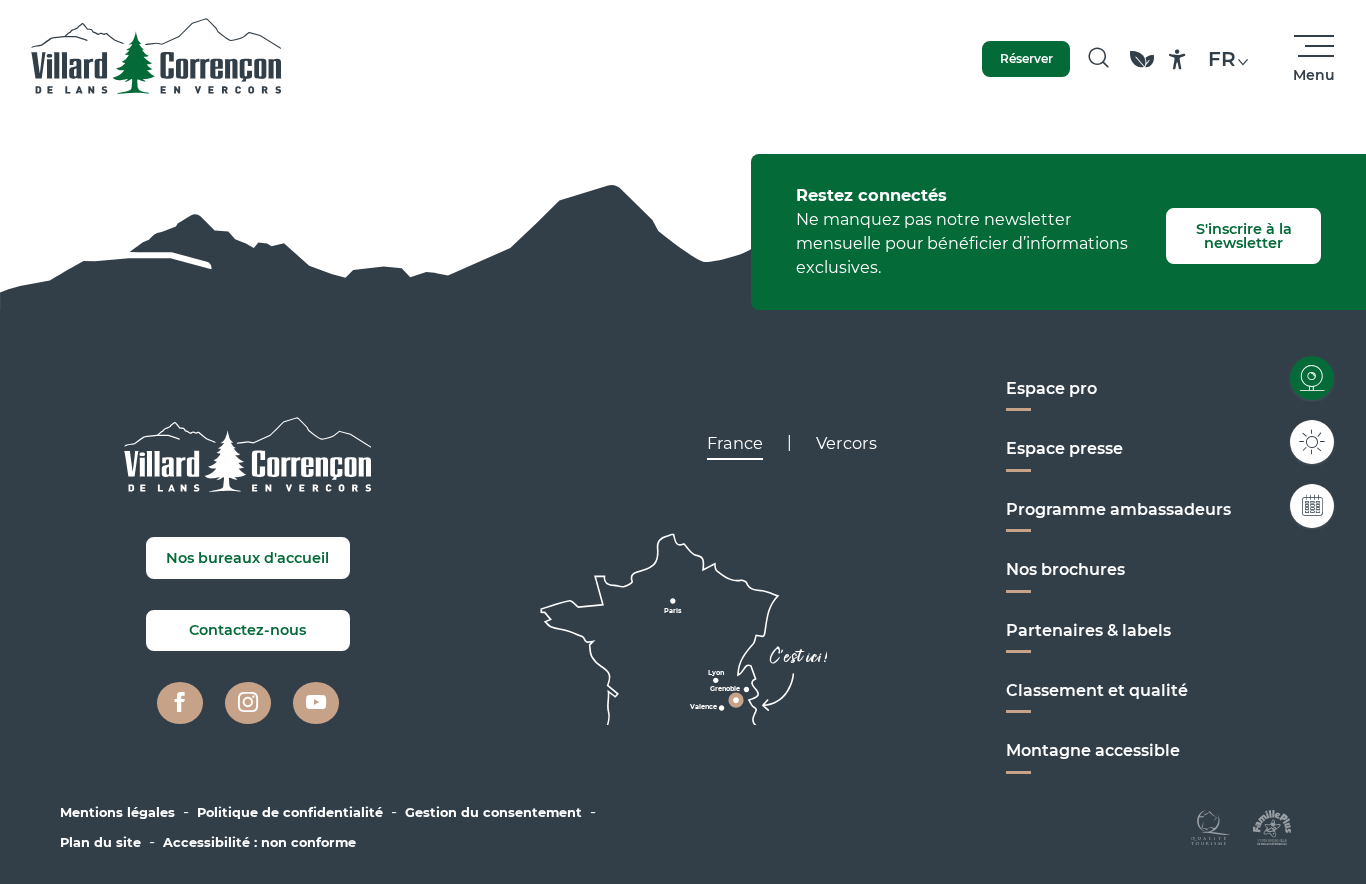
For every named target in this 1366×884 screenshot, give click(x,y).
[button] (1098, 59)
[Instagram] (248, 703)
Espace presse (1064, 448)
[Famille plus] (1272, 825)
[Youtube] (316, 703)
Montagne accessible (1093, 750)
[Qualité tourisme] (1210, 825)
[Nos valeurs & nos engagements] (1142, 68)
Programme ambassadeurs (1118, 509)
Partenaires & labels (1088, 630)
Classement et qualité (1097, 690)
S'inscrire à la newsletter (1244, 236)
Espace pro (1051, 388)
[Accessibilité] (1177, 59)
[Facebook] (180, 703)
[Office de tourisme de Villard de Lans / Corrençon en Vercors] (156, 59)
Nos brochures (1065, 569)
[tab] (735, 443)
